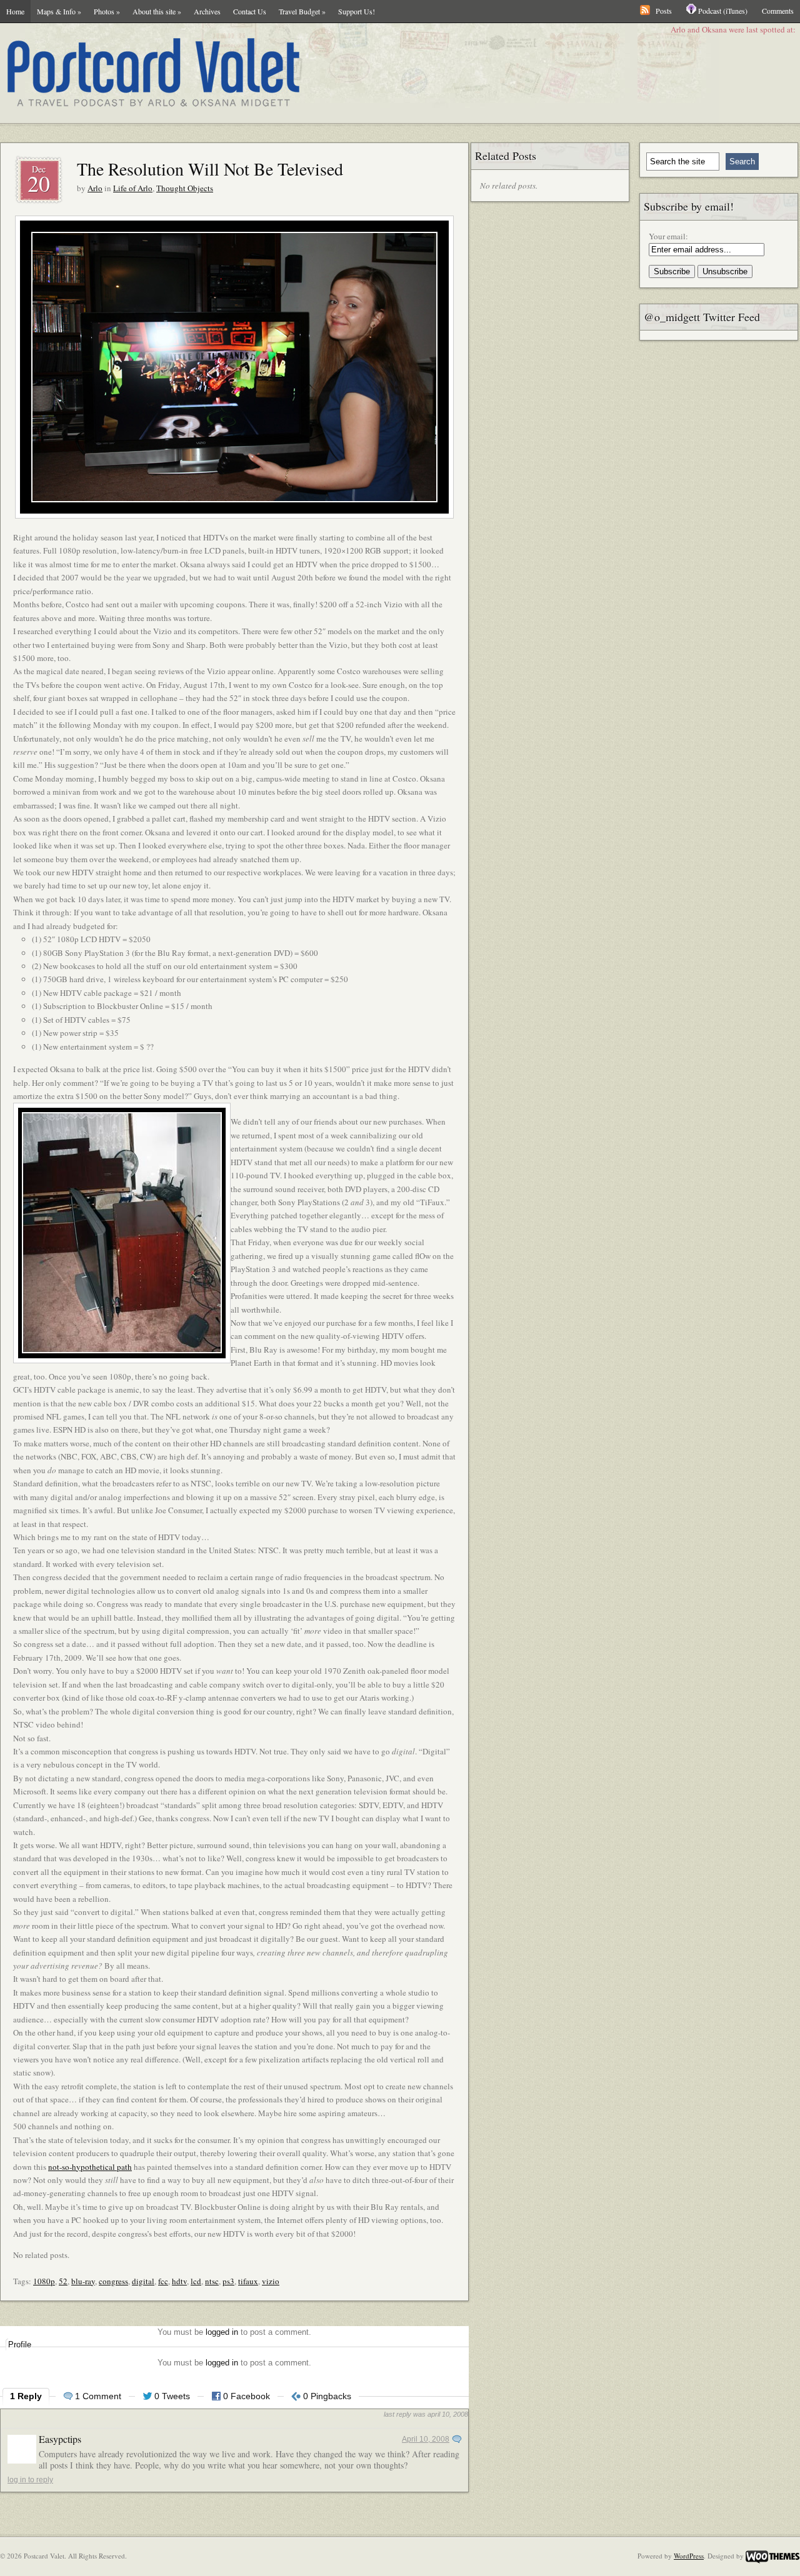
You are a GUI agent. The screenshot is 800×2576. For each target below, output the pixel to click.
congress (113, 2281)
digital (143, 2281)
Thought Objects (185, 188)
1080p (44, 2281)
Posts (664, 11)
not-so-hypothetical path (90, 2167)
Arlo (95, 188)
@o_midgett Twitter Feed (702, 317)
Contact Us (250, 11)
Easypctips (60, 2439)
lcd (196, 2281)
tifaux (248, 2281)
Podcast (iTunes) (723, 11)
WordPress (689, 2556)
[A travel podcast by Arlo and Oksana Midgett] (319, 73)
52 (63, 2281)
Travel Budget (302, 11)
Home (15, 11)
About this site (157, 11)
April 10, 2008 (426, 2439)
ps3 (228, 2281)
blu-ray (83, 2281)
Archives (207, 11)
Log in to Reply (30, 2480)
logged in (222, 2332)
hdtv (179, 2281)
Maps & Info (59, 11)
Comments (778, 11)
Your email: (668, 236)
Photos (107, 11)
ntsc (212, 2281)
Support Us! (357, 11)
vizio (271, 2281)
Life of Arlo (133, 188)
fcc (163, 2281)
